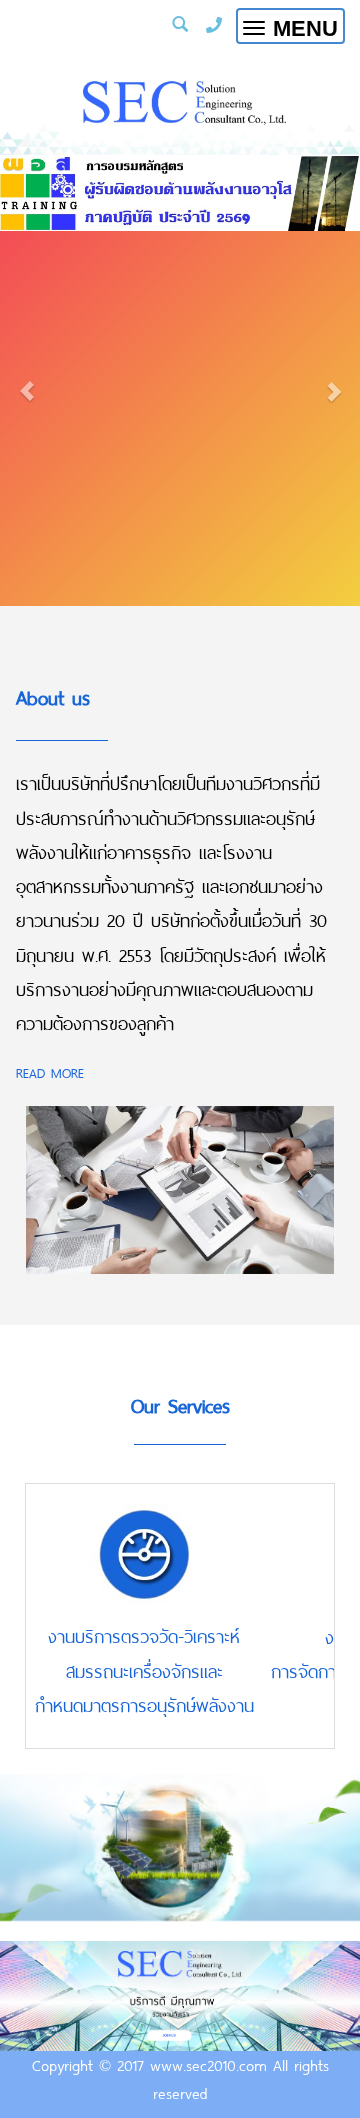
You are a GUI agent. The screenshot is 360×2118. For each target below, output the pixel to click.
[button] (27, 381)
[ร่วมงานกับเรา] (180, 1995)
